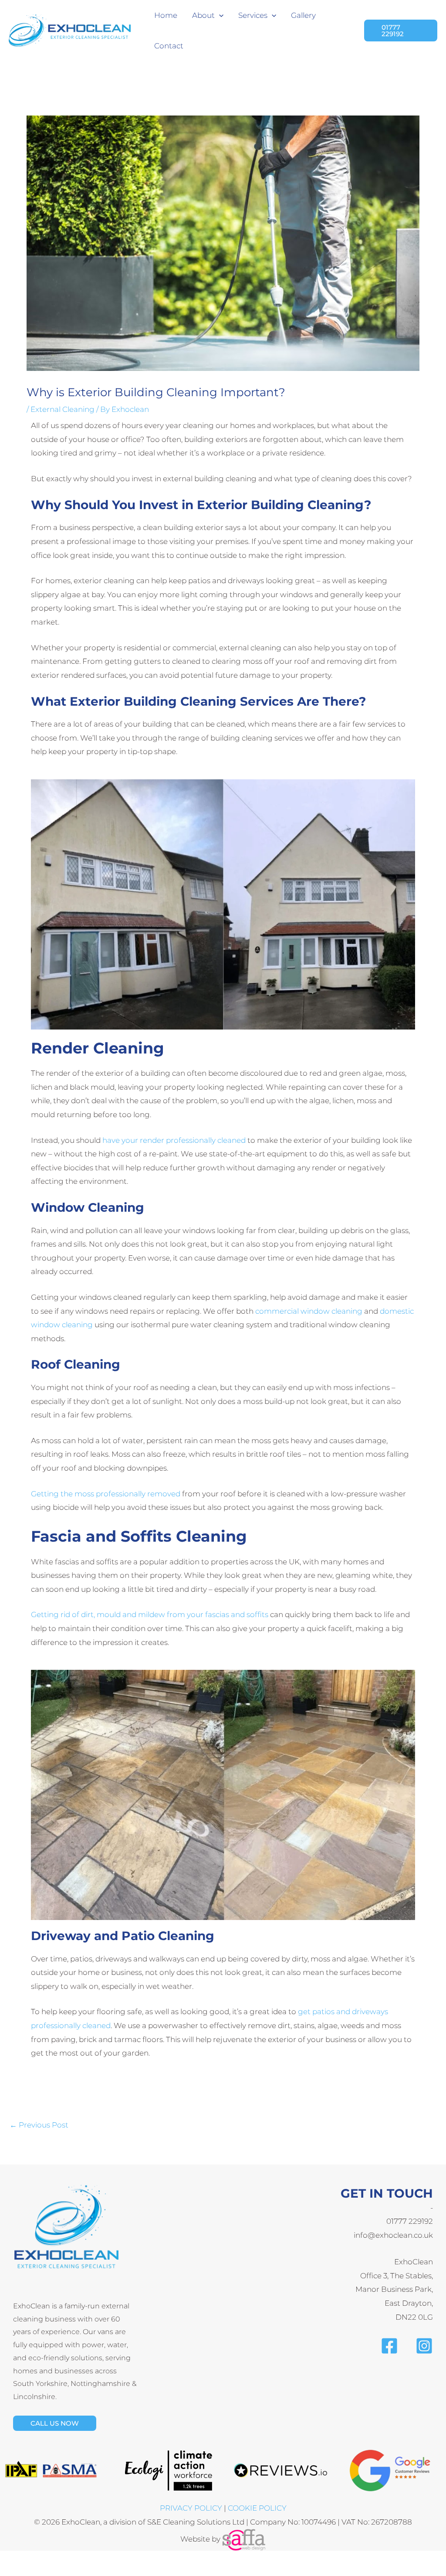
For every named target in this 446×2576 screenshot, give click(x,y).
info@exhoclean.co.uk (393, 2235)
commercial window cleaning (309, 1311)
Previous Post (39, 2125)
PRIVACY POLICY (191, 2508)
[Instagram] (424, 2346)
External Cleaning (63, 409)
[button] (219, 15)
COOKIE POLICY (257, 2508)
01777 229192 (410, 2221)
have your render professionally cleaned (174, 1140)
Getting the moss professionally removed (106, 1494)
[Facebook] (389, 2346)
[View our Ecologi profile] (169, 2470)
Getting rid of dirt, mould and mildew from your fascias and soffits (150, 1614)
